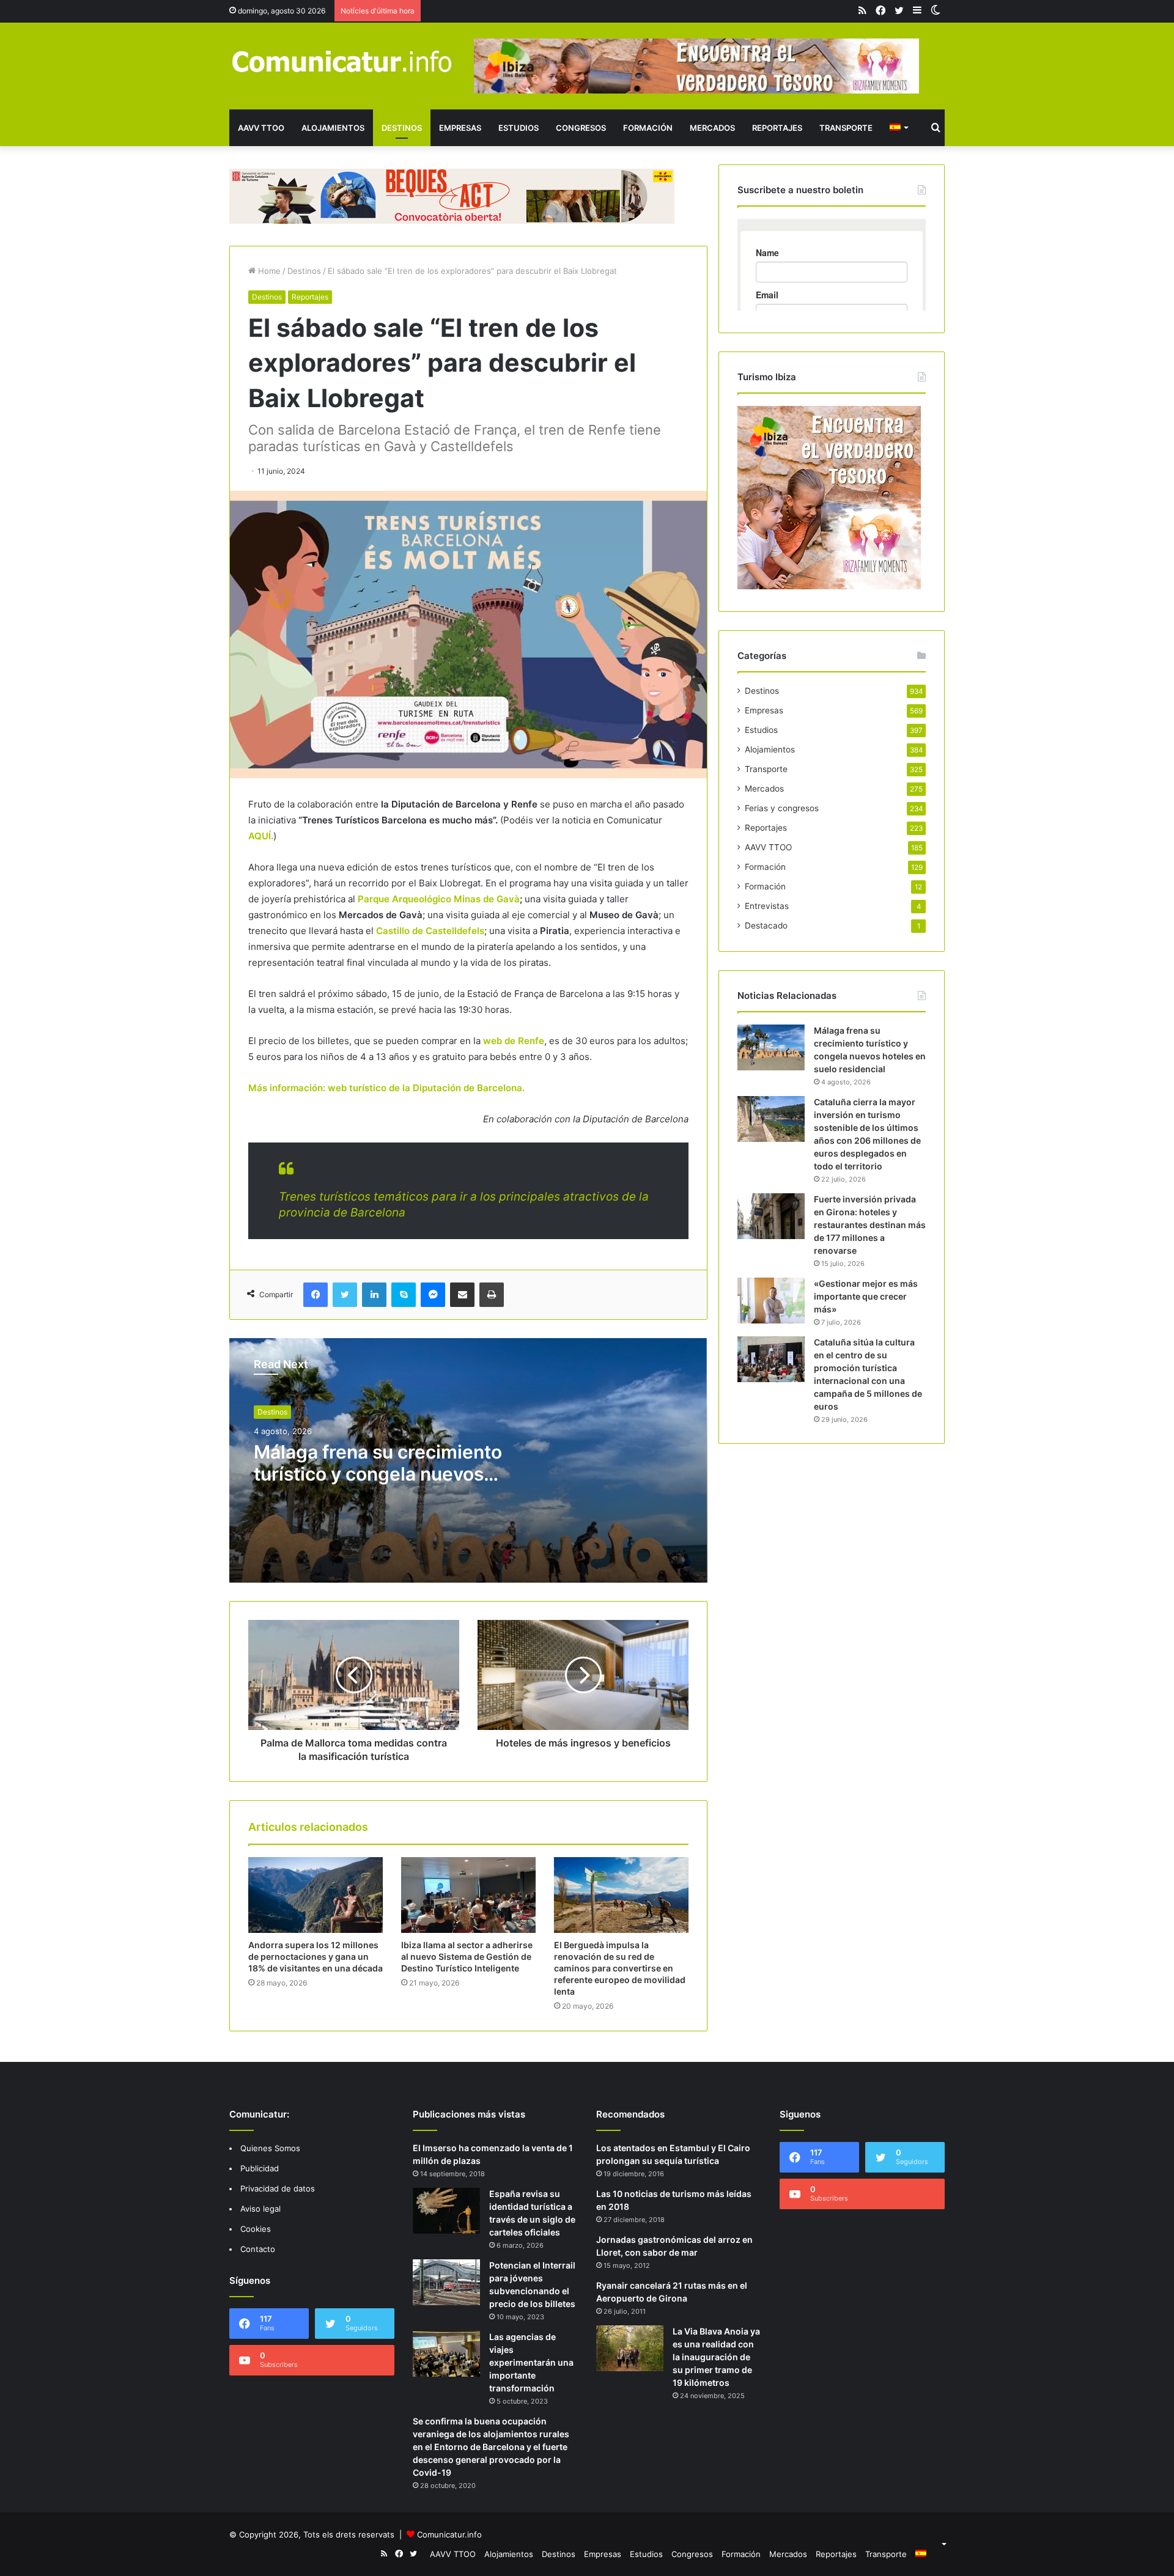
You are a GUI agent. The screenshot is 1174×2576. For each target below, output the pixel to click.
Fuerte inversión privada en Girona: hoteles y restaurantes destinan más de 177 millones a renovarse (870, 1225)
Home (268, 271)
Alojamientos (333, 128)
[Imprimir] (492, 1295)
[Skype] (404, 1295)
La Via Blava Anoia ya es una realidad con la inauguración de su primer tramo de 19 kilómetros (716, 2357)
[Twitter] (345, 1295)
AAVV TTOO (261, 128)
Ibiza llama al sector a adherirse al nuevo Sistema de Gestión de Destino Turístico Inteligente (467, 1956)
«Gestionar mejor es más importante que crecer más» (866, 1296)
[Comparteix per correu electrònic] (462, 1295)
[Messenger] (433, 1295)
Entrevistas (767, 906)
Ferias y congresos (782, 808)
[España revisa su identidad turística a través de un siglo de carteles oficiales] (446, 2211)
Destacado (766, 926)
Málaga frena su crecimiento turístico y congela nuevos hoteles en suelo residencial (378, 1474)
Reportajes (777, 128)
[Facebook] (316, 1295)
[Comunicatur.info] (342, 61)
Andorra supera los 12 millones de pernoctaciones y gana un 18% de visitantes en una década (316, 1956)
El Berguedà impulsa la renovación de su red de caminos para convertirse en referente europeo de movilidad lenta (620, 1968)
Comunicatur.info (449, 2534)
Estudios (519, 128)
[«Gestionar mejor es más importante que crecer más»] (771, 1301)
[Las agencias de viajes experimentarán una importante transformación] (446, 2354)
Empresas (460, 128)
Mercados (712, 128)
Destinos (402, 128)
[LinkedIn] (374, 1295)
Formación (648, 128)
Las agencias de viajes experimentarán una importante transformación (531, 2362)
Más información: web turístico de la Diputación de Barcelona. (386, 1088)
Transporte (846, 128)
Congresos (581, 128)
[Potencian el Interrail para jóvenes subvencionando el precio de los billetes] (446, 2282)
